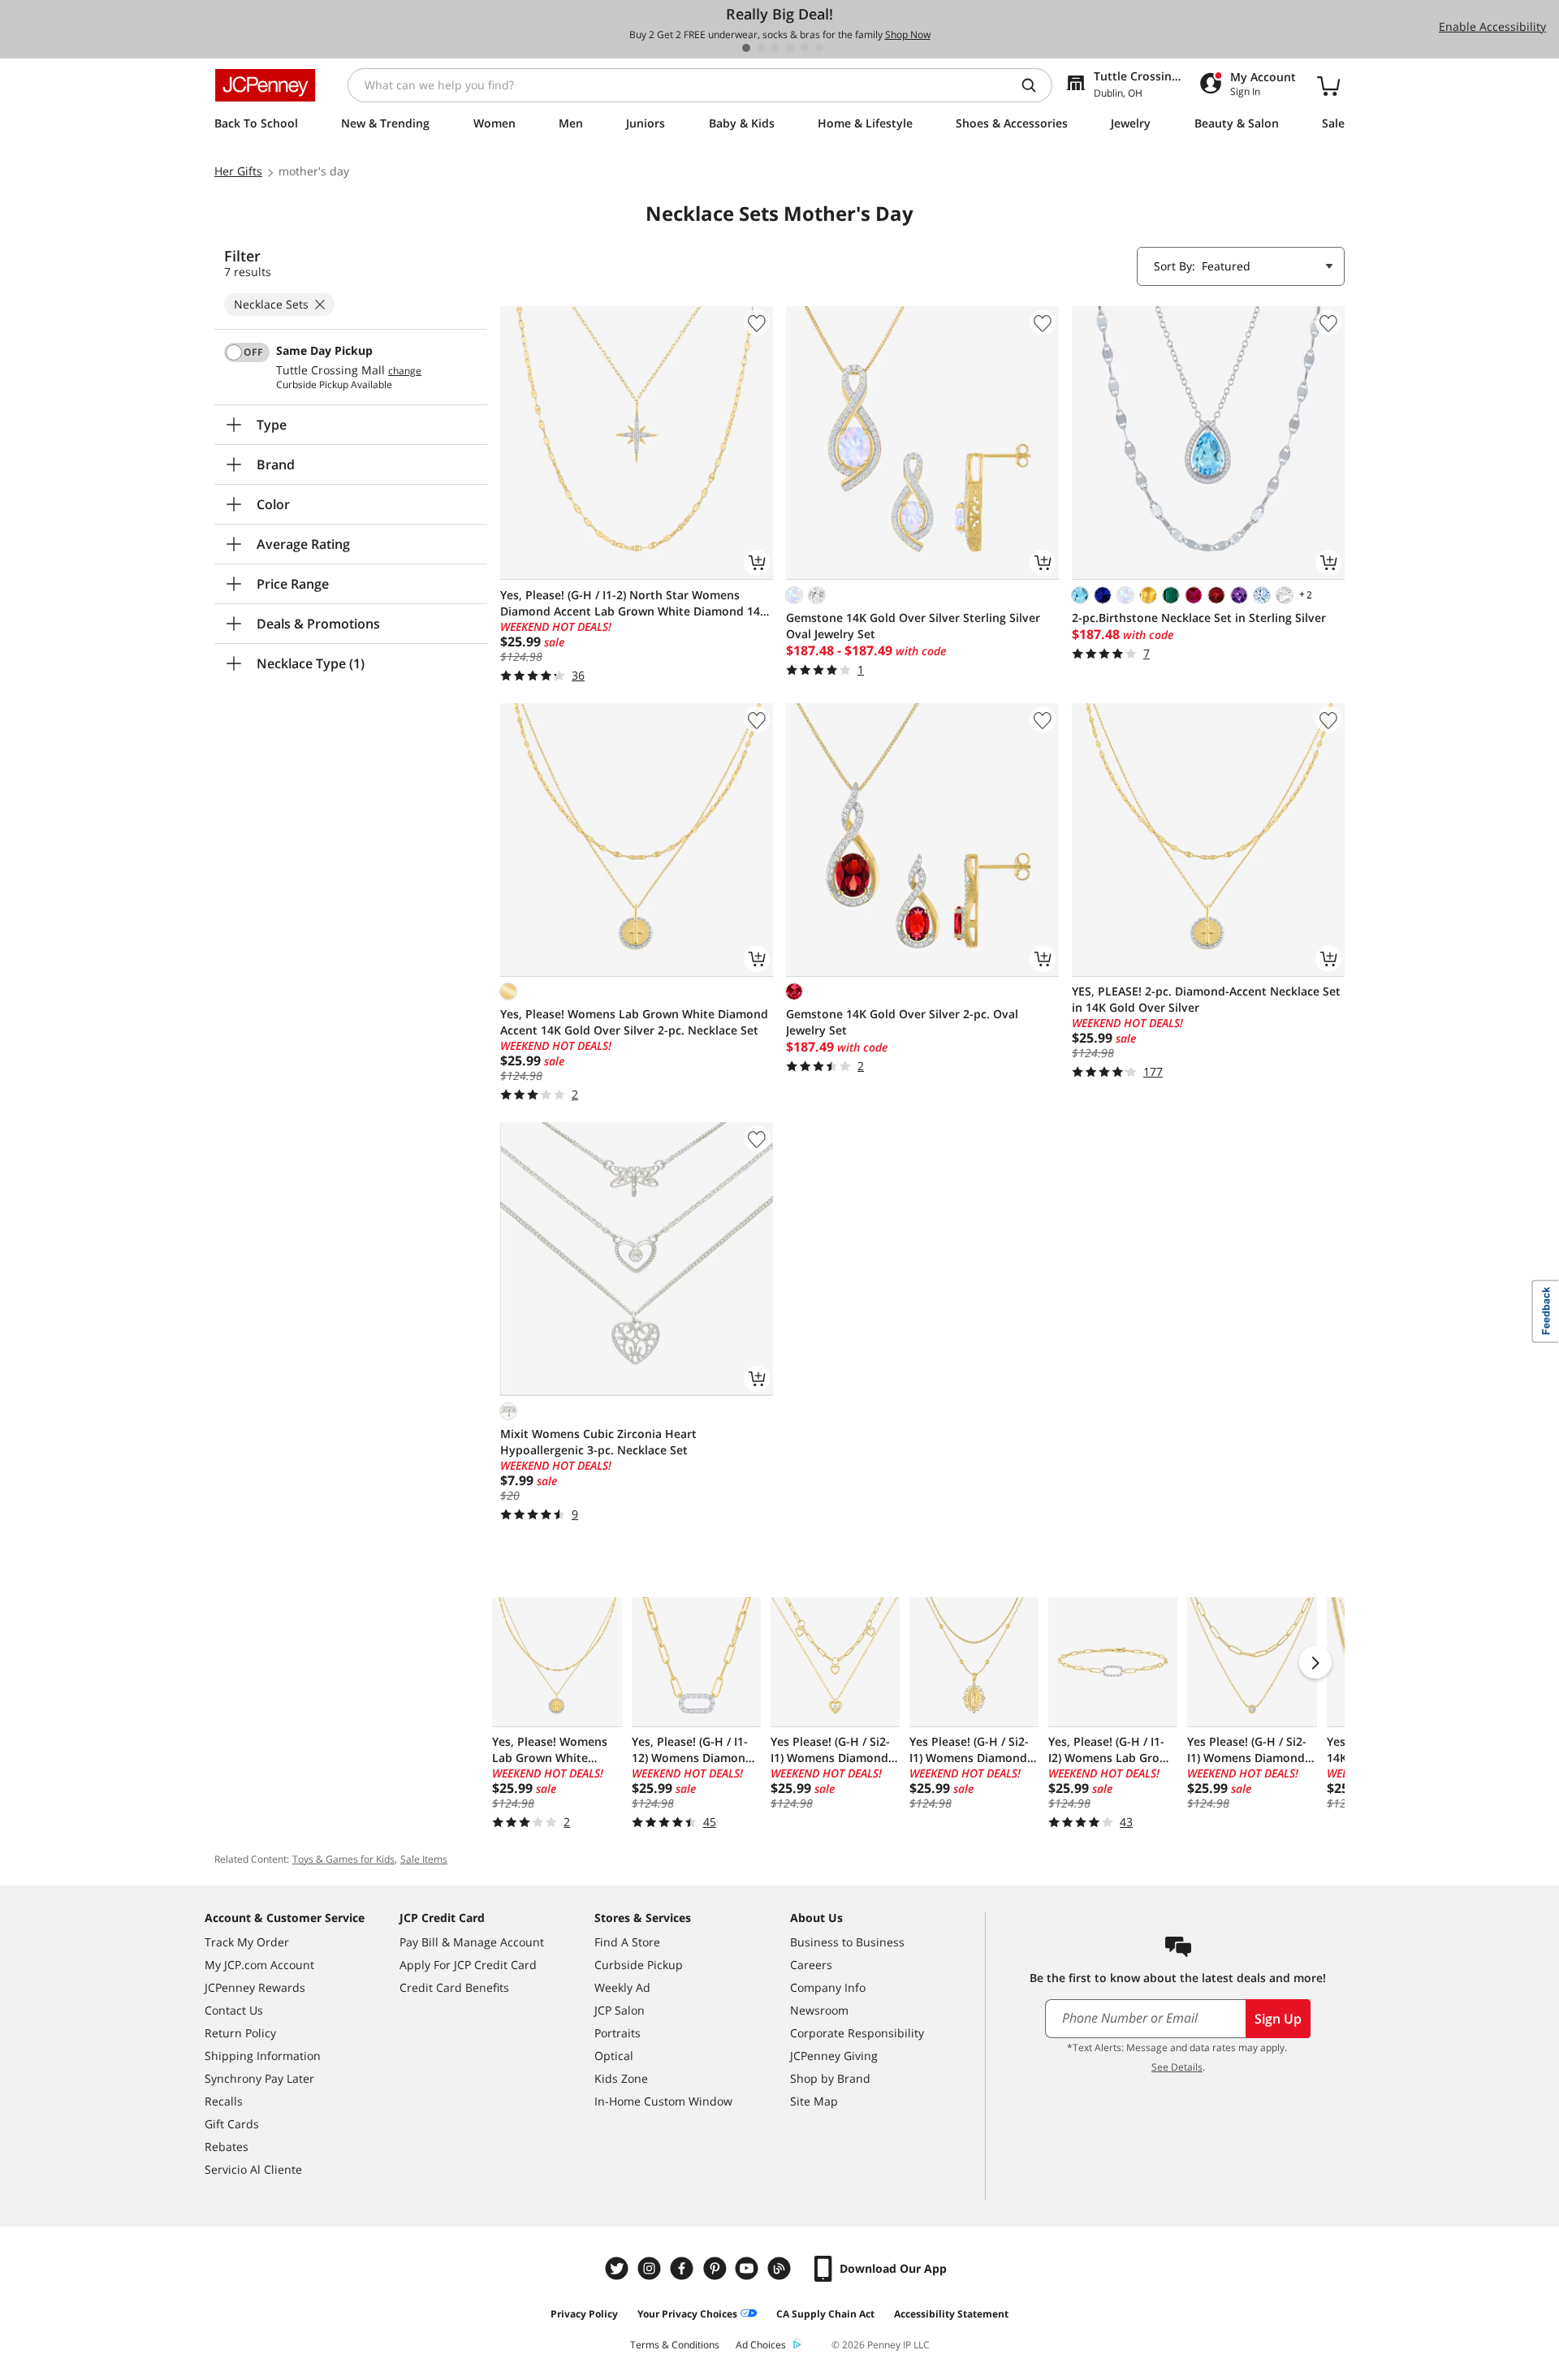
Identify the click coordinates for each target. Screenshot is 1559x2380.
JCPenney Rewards (255, 1987)
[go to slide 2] (761, 48)
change (405, 371)
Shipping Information (263, 2056)
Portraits (618, 2033)
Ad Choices (761, 2345)
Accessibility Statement (951, 2314)
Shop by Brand (830, 2078)
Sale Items (424, 1859)
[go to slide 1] (746, 48)
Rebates (227, 2147)
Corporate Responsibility (857, 2033)
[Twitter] (619, 2268)
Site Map (814, 2101)
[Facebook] (684, 2268)
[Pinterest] (716, 2268)
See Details (1177, 2067)
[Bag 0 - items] (1328, 85)
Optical (614, 2056)
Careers (811, 1965)
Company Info (828, 1987)
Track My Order (247, 1942)
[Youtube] (749, 2268)
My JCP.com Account (259, 1965)
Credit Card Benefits (454, 1987)
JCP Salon (620, 2010)
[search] (1035, 85)
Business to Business (847, 1942)
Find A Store (627, 1942)
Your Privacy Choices (687, 2314)
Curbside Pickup (639, 1965)
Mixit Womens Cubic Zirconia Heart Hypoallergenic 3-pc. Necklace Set (598, 1442)
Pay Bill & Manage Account (472, 1942)
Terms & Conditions (675, 2345)
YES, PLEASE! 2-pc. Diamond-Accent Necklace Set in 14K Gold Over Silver (1206, 999)
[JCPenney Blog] (781, 2268)
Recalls (224, 2101)
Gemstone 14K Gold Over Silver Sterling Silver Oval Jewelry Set (913, 626)
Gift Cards (232, 2124)
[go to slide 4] (790, 48)
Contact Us (234, 2010)
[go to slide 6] (819, 48)
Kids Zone (621, 2078)
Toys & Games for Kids (343, 1859)
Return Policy (240, 2033)
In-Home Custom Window (663, 2101)
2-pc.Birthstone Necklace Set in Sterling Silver (1199, 618)
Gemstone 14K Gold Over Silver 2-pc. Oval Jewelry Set (902, 1022)
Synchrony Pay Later (259, 2078)
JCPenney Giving (834, 2056)
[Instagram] (651, 2268)
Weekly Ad (622, 1987)
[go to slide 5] (805, 48)
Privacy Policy (584, 2314)
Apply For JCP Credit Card (468, 1965)
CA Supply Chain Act (825, 2314)
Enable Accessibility (1492, 26)
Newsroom (819, 2010)
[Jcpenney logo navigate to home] (265, 85)
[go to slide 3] (775, 48)
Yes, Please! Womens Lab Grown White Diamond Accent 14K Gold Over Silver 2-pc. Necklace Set (634, 1022)
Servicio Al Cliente (253, 2169)
